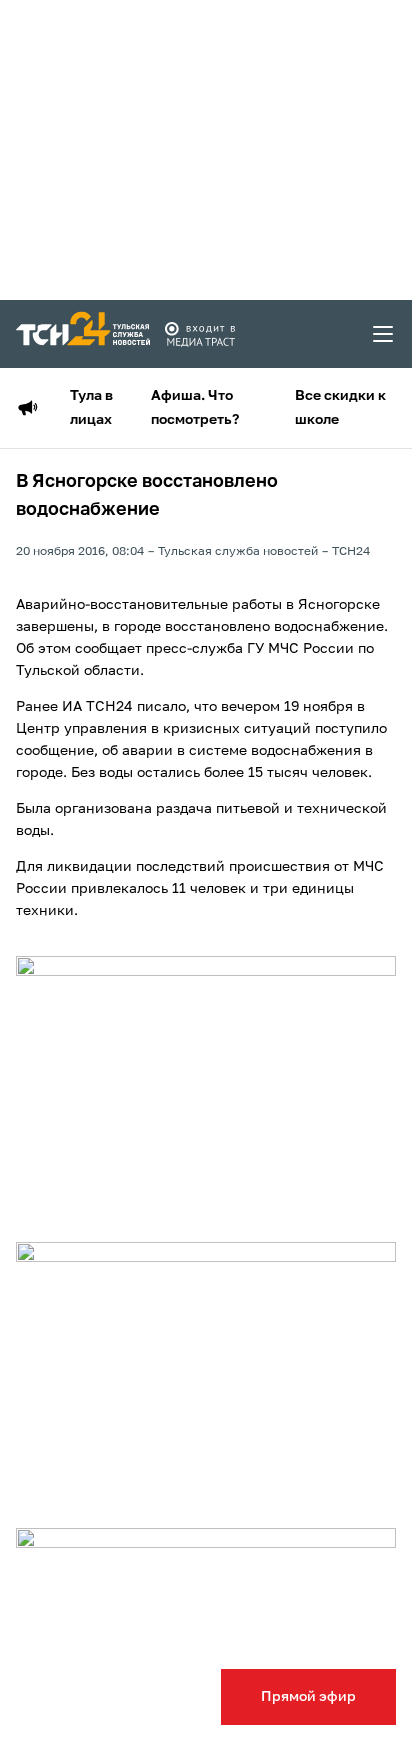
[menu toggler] (384, 334)
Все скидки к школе (340, 408)
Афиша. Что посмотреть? (195, 408)
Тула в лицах (91, 408)
